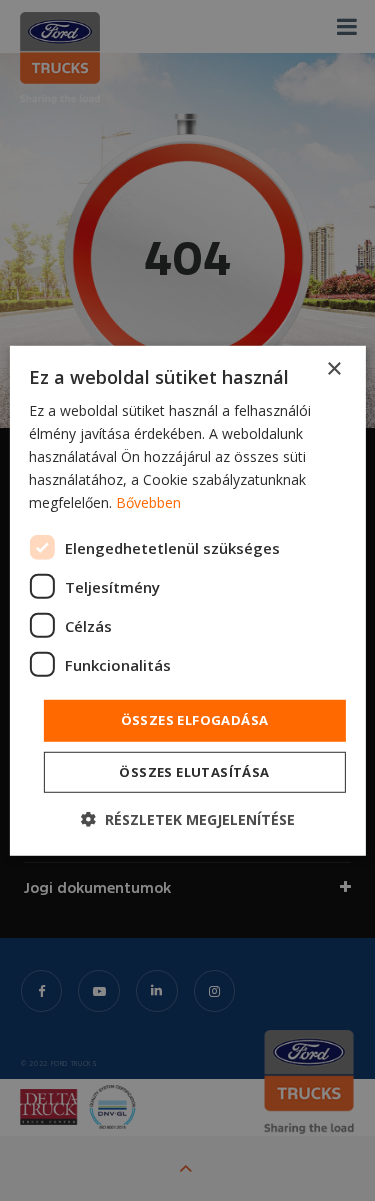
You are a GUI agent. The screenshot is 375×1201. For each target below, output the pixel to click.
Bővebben (148, 502)
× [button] (333, 368)
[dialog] (187, 600)
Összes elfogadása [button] (195, 720)
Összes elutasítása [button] (194, 772)
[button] (188, 819)
